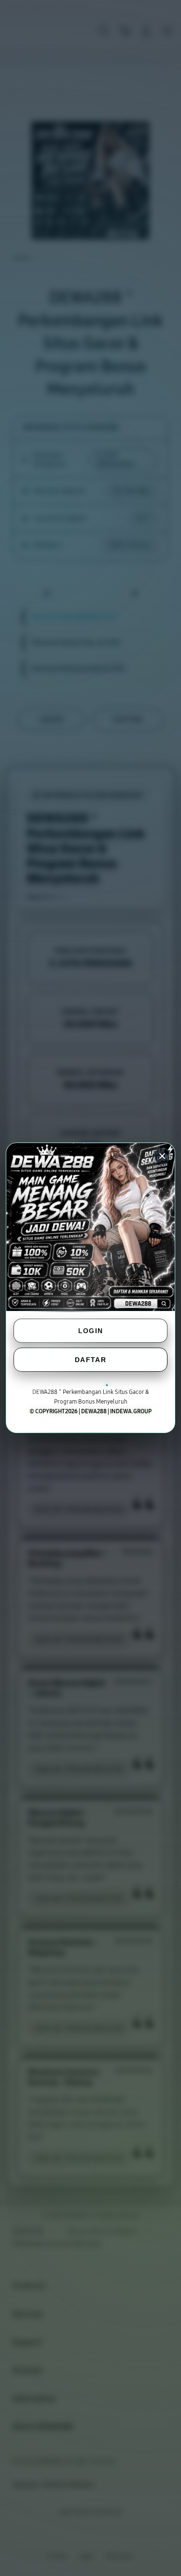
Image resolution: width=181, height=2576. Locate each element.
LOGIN (91, 1331)
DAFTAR (90, 1360)
